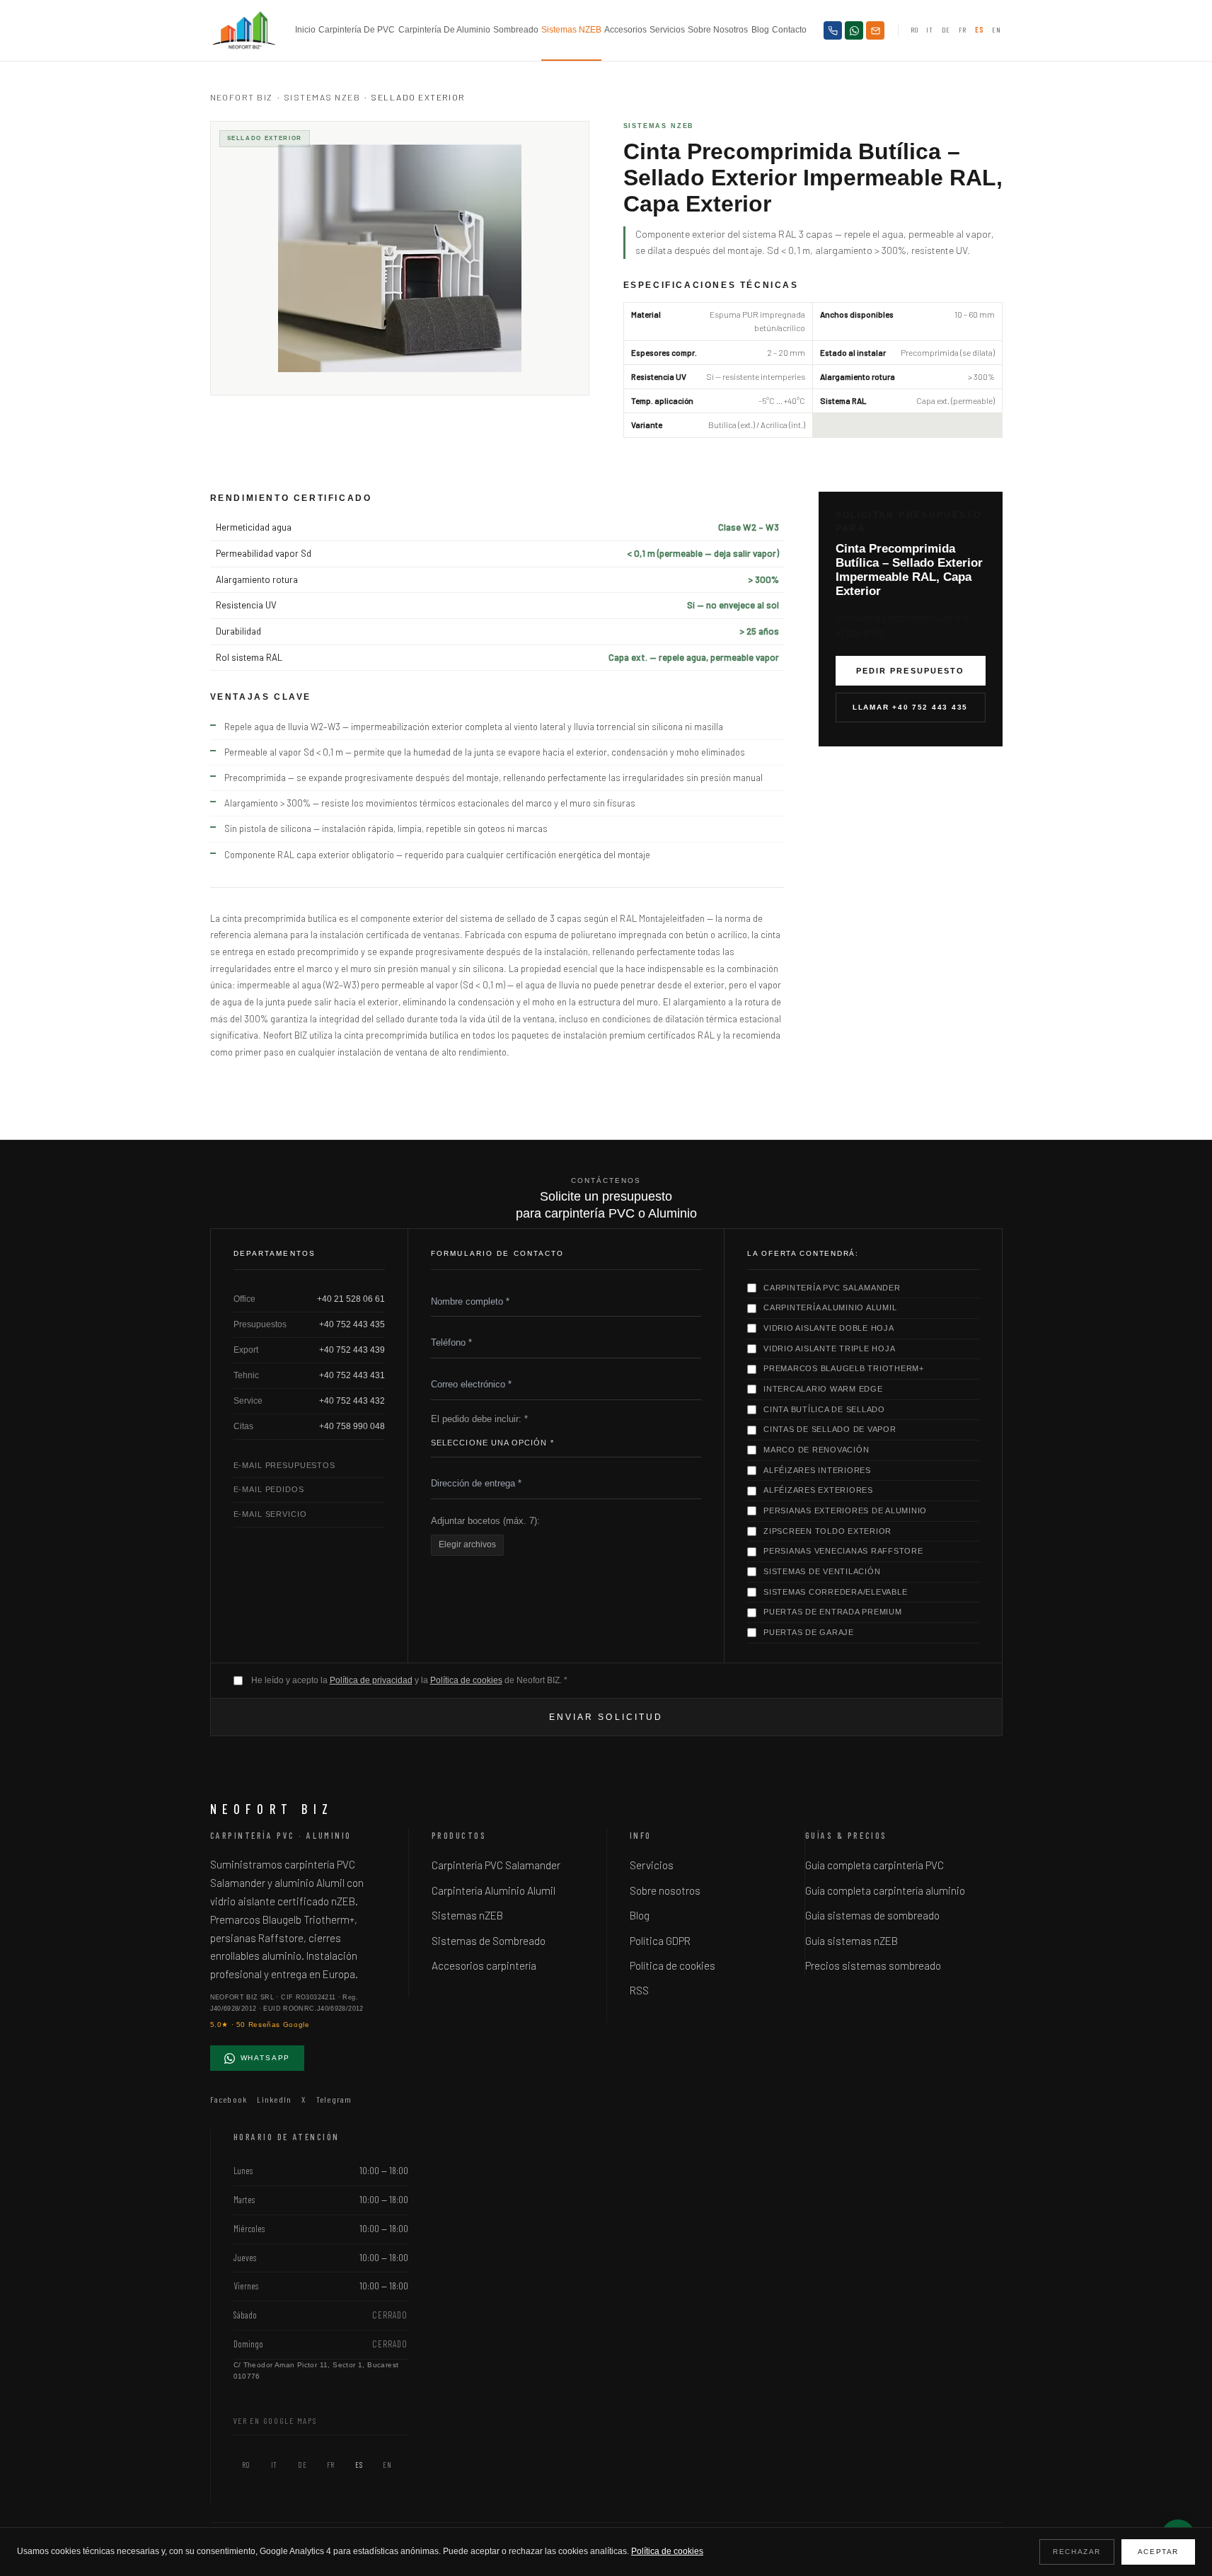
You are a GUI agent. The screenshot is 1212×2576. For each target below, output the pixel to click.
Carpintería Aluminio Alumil (830, 1307)
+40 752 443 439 (352, 1350)
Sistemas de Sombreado (489, 1941)
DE (946, 30)
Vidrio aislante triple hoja (829, 1348)
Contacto (789, 30)
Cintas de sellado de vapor (830, 1429)
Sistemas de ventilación (822, 1571)
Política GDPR (660, 1941)
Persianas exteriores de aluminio (845, 1511)
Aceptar (1158, 2552)
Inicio (305, 30)
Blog (760, 30)
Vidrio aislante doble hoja (829, 1328)
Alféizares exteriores (818, 1490)
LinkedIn (274, 2099)
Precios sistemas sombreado (873, 1965)
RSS (639, 1990)
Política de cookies (466, 1680)
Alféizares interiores (817, 1470)
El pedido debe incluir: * (479, 1419)
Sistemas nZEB (571, 30)
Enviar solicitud (606, 1717)
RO (914, 30)
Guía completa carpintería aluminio (885, 1890)
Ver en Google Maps (276, 2420)
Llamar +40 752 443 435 (910, 707)
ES (979, 30)
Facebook (229, 2099)
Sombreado (516, 30)
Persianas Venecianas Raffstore (843, 1551)
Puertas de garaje (809, 1632)
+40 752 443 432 (352, 1401)
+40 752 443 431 (352, 1375)
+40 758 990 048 (352, 1426)
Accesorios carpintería (484, 1965)
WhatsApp (266, 2058)
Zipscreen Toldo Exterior (827, 1531)
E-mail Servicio (270, 1514)
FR (963, 30)
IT (929, 30)
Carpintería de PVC (357, 30)
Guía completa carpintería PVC (875, 1865)
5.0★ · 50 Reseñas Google (260, 2025)
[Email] (875, 30)
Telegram (334, 2099)
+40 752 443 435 (352, 1324)
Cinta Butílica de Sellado (824, 1409)
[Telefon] (833, 30)
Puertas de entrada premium (833, 1612)
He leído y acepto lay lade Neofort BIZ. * (409, 1680)
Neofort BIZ (242, 97)
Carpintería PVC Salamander (832, 1288)
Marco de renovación (816, 1450)
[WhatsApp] (854, 30)
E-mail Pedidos (269, 1489)
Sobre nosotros (718, 30)
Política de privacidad (371, 1680)
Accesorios (625, 30)
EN (996, 30)
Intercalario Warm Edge (823, 1389)
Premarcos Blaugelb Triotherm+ (844, 1368)
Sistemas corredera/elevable (835, 1592)
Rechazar (1077, 2552)
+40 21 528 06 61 (351, 1299)
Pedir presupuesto (910, 671)
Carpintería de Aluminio (444, 30)
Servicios (667, 30)
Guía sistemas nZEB (852, 1941)
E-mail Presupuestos (284, 1465)
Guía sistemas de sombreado (872, 1915)
